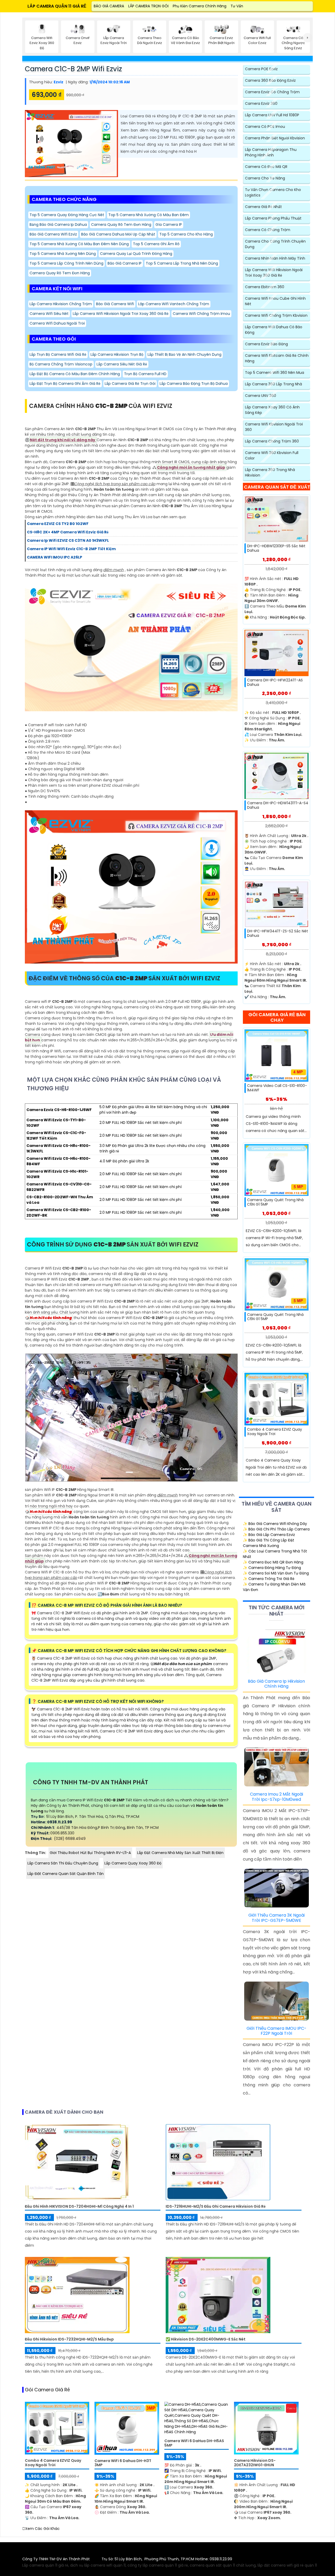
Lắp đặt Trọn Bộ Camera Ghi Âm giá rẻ (65, 384)
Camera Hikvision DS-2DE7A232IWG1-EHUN (255, 2463)
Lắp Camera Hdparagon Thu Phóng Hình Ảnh (271, 152)
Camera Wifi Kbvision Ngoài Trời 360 (274, 427)
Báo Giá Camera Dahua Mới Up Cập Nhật (118, 234)
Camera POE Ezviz (261, 69)
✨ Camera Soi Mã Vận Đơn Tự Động (276, 1573)
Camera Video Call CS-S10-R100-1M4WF (277, 1088)
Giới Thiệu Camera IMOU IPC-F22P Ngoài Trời (277, 2031)
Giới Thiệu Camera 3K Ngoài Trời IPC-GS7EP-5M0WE (277, 1918)
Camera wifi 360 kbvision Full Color (272, 455)
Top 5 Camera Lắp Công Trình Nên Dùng (66, 263)
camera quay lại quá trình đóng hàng (136, 254)
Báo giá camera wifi (115, 304)
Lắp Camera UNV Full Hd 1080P (272, 115)
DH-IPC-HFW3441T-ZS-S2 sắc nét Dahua (278, 933)
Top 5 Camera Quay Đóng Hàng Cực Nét (67, 215)
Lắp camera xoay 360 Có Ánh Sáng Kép (272, 410)
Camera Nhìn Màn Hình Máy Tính (275, 258)
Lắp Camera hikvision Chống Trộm (61, 304)
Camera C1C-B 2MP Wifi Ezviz (73, 69)
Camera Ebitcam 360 (265, 287)
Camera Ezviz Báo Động (266, 344)
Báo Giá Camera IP (125, 263)
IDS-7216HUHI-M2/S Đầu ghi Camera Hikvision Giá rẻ (216, 2206)
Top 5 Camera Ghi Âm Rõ (156, 244)
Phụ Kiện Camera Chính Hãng (200, 6)
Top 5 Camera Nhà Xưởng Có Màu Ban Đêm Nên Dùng (79, 244)
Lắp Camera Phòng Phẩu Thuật (273, 218)
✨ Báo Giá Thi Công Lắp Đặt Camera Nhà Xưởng (269, 1543)
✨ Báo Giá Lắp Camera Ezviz (269, 1535)
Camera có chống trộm (268, 230)
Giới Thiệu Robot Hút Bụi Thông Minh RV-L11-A (90, 1853)
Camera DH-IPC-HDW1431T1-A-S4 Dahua (278, 805)
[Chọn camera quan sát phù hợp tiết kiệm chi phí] (308, 38)
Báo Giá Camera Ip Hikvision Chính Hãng (276, 1684)
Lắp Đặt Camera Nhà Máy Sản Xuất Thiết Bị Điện (180, 1853)
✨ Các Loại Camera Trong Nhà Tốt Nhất (275, 1554)
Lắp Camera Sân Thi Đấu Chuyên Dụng (63, 1863)
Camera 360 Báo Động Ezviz (270, 80)
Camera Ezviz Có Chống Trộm (272, 92)
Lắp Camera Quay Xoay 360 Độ (133, 1863)
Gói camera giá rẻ (47, 2390)
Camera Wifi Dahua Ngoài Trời (57, 323)
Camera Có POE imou (265, 127)
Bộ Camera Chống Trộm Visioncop (61, 364)
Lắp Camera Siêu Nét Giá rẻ (122, 364)
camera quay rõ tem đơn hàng (121, 225)
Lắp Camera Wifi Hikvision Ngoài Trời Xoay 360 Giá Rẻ (121, 314)
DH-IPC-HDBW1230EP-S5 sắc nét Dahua (276, 548)
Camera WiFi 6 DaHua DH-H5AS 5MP (194, 2443)
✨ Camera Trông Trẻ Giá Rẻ (269, 1579)
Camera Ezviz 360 (261, 103)
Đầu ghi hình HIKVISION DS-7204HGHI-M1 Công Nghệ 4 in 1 (79, 2206)
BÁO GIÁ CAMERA (109, 6)
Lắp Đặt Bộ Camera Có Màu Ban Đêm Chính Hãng (75, 374)
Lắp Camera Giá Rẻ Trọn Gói (130, 384)
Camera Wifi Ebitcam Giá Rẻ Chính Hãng (277, 358)
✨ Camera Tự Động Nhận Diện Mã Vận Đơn (274, 1587)
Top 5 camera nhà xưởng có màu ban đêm (149, 215)
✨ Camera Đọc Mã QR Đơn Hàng (273, 1562)
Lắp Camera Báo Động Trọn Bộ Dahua (194, 384)
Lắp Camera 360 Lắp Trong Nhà (273, 384)
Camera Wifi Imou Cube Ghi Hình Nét (275, 301)
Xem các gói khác (42, 2529)
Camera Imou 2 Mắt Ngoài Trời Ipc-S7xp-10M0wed (277, 1797)
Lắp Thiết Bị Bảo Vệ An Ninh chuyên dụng (185, 354)
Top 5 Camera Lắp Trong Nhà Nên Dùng (182, 263)
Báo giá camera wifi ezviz (53, 234)
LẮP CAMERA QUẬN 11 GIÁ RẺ (57, 6)
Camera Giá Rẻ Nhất (263, 207)
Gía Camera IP (169, 225)
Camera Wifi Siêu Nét (49, 314)
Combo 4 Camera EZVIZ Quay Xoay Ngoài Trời (275, 1432)
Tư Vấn (237, 6)
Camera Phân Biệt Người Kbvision (275, 138)
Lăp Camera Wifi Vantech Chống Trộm (174, 304)
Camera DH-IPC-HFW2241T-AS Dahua (275, 682)
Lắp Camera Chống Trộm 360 (272, 441)
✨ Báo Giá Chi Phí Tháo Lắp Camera (276, 1529)
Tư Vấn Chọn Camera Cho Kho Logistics (273, 192)
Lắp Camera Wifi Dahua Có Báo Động (274, 330)
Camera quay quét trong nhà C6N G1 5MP (275, 1202)
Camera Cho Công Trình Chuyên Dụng (275, 244)
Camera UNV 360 (261, 396)
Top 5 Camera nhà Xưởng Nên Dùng (63, 254)
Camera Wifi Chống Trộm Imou (201, 314)
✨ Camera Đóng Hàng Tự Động (272, 1568)
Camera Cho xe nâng (265, 178)
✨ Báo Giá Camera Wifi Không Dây (275, 1524)
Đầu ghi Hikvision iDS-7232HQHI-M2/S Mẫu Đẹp (69, 2339)
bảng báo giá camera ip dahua (58, 225)
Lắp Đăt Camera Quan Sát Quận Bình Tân (66, 1874)
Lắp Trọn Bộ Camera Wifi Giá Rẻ (58, 354)
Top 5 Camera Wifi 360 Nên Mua (275, 373)
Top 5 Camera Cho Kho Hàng (186, 234)
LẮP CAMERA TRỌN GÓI (148, 6)
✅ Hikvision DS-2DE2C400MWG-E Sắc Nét (206, 2339)
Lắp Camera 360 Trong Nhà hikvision (270, 472)
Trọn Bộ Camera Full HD (145, 374)
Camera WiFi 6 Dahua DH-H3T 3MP (123, 2463)
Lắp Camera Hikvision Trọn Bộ (117, 354)
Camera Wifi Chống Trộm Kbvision (276, 315)
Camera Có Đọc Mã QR (266, 167)
